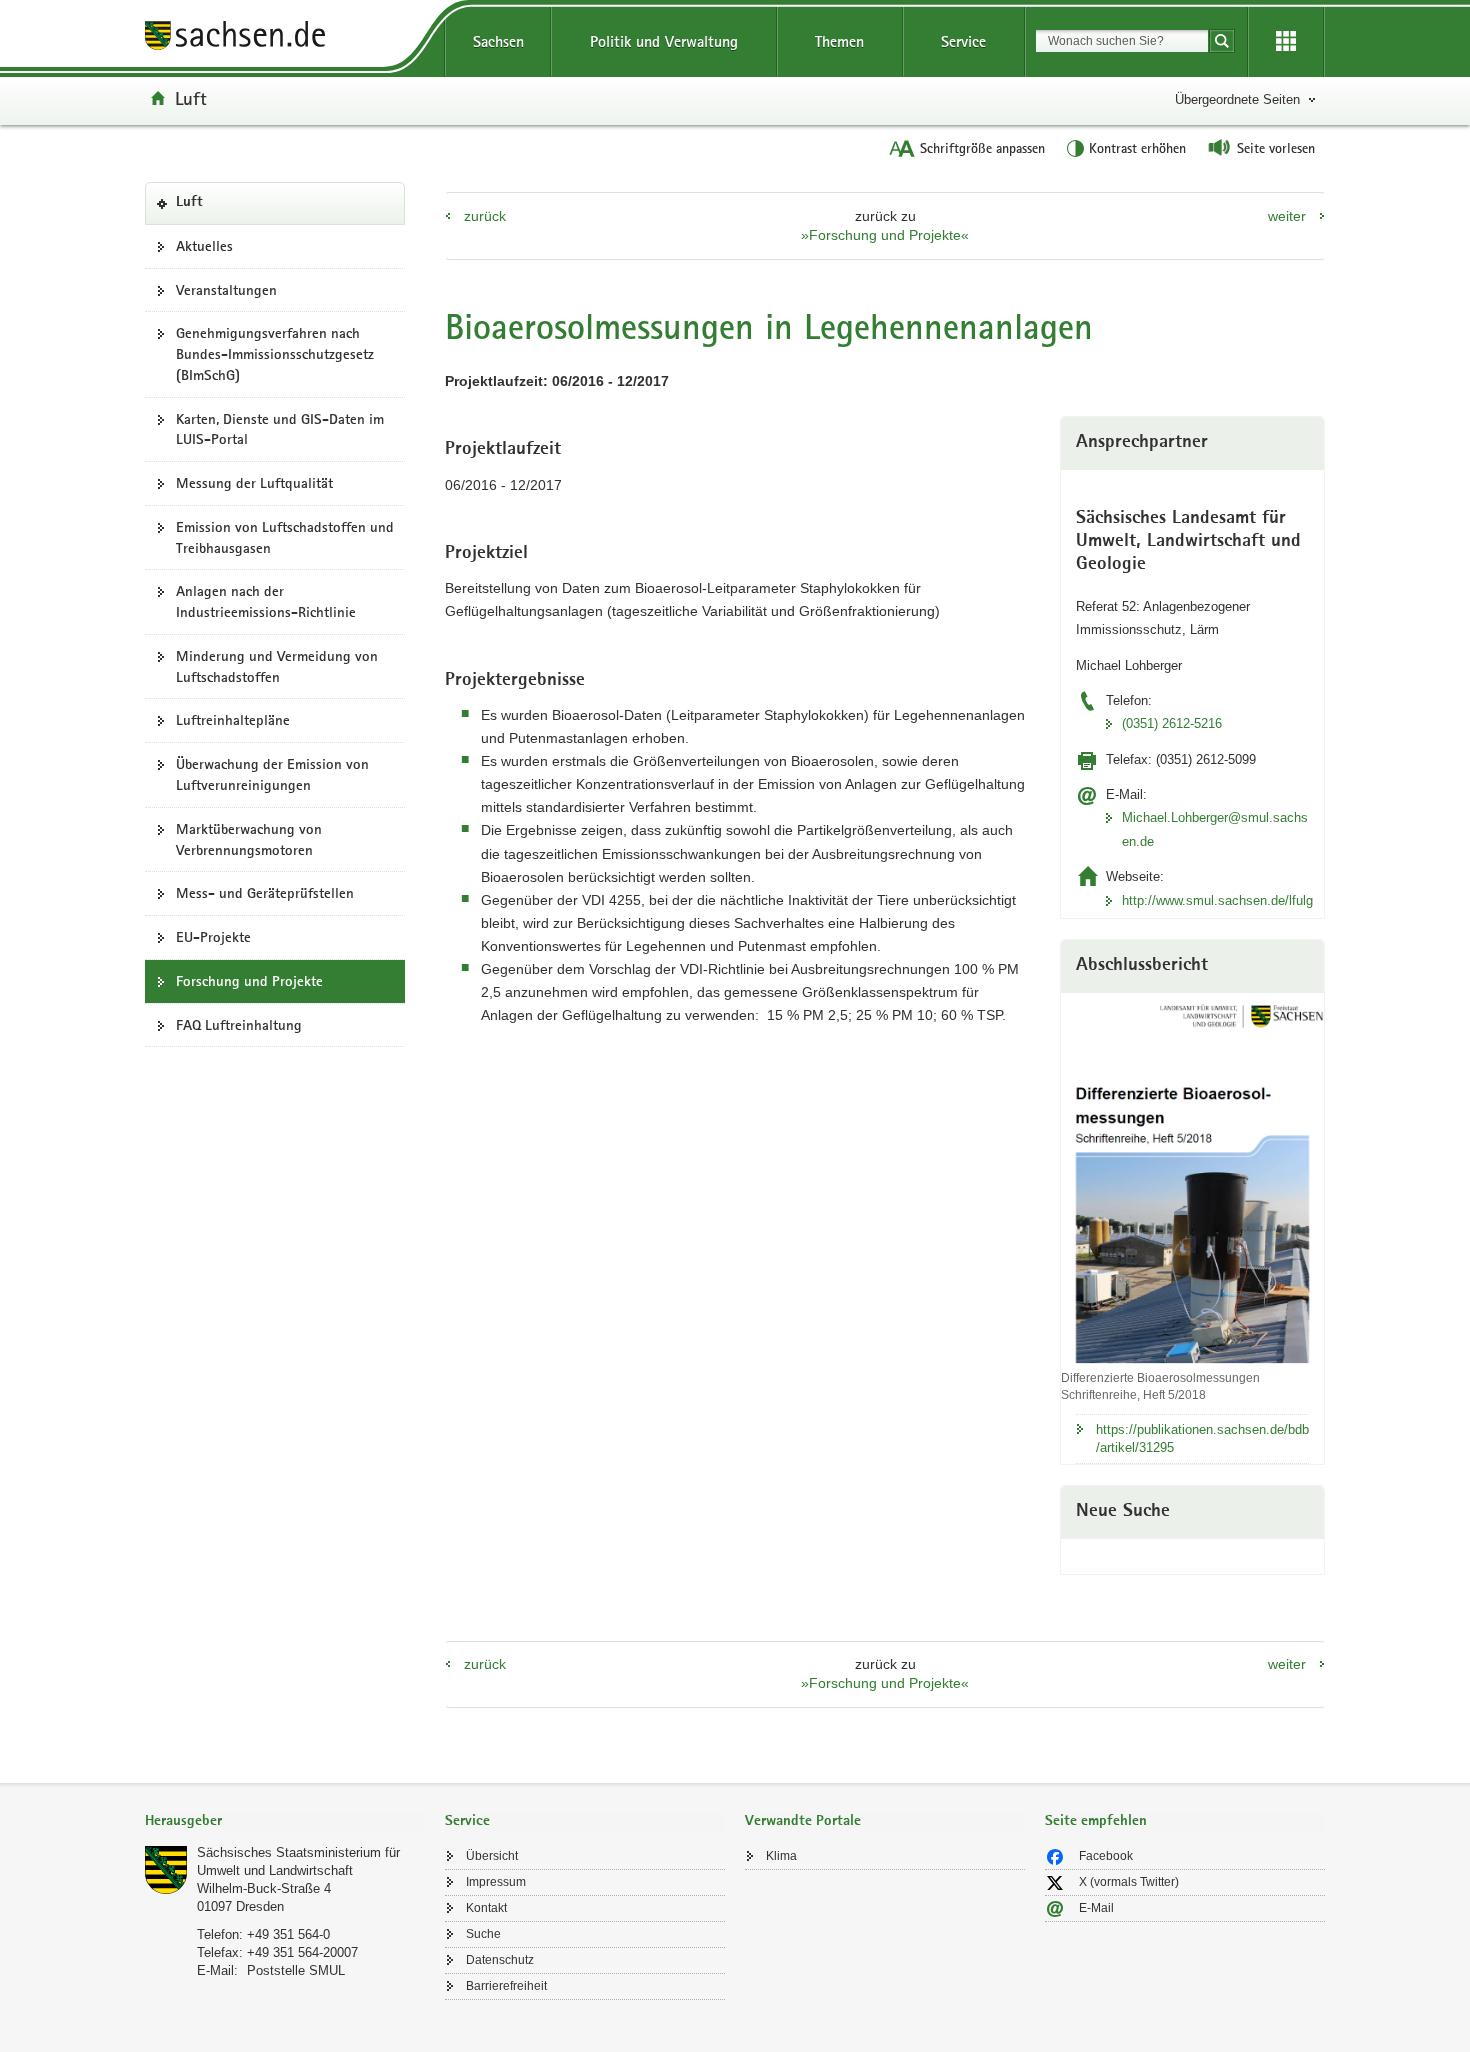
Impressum (496, 1882)
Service (963, 41)
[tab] (285, 1822)
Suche (483, 1934)
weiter (1287, 216)
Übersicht (492, 1856)
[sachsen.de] (285, 38)
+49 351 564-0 (288, 1934)
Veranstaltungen (226, 290)
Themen (839, 41)
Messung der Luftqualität (254, 483)
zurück (485, 216)
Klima (781, 1856)
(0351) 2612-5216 (1172, 723)
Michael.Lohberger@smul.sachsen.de (1215, 829)
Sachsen (498, 41)
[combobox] (1122, 41)
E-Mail (1096, 1908)
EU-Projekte (213, 937)
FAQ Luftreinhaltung (239, 1025)
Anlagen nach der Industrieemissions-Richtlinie (266, 601)
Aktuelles (204, 246)
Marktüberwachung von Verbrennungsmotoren (249, 839)
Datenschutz (500, 1960)
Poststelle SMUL (296, 1970)
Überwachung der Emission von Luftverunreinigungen (272, 774)
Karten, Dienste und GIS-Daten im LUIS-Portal (280, 429)
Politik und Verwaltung (664, 41)
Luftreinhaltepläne (233, 720)
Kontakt (486, 1908)
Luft (191, 98)
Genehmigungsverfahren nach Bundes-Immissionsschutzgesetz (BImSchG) (275, 354)
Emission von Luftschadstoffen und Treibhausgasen (285, 537)
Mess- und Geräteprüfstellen (265, 893)
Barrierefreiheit (506, 1986)
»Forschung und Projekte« (885, 235)
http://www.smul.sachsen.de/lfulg (1215, 900)
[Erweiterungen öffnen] (1286, 42)
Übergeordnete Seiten (1237, 99)
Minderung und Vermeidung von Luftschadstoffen (277, 666)
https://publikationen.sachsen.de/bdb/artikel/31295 (1202, 1438)
